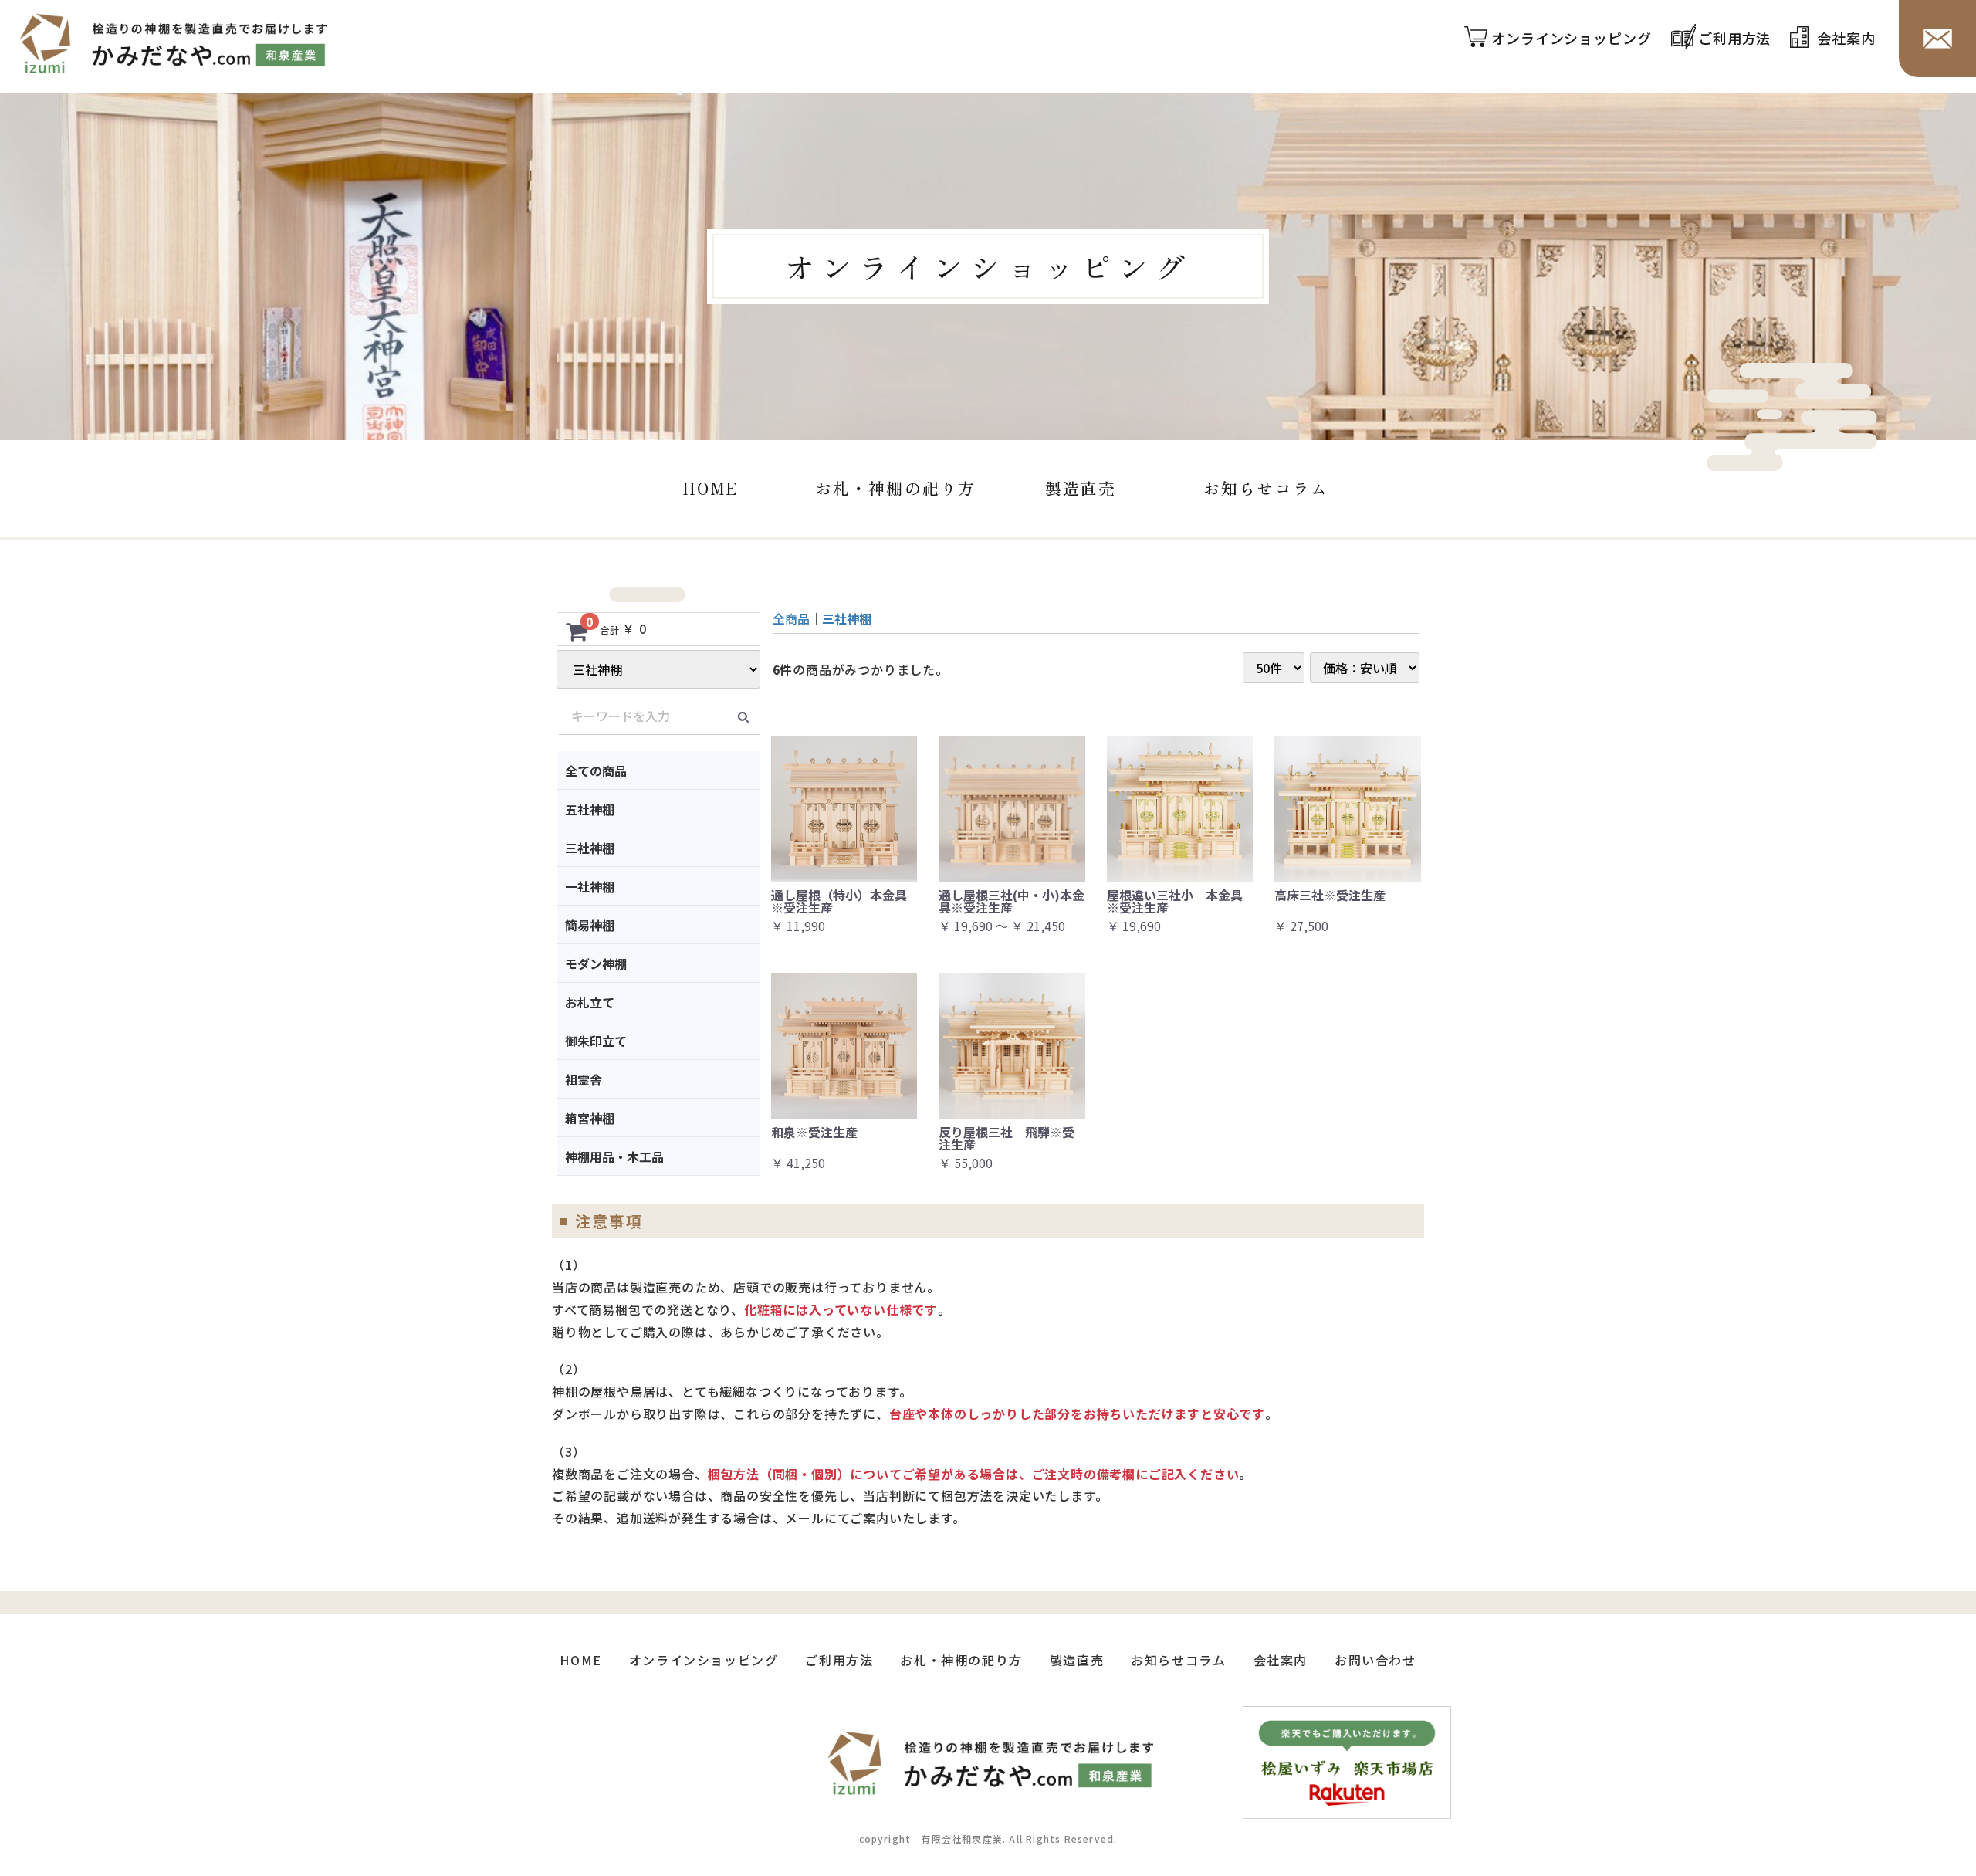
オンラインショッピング (1572, 39)
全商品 (791, 618)
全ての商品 (596, 770)
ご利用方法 (1735, 39)
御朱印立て (596, 1041)
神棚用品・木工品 (614, 1156)
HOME (710, 488)
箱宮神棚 (590, 1118)
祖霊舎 (584, 1079)
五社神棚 (590, 809)
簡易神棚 (590, 925)
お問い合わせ (1375, 1660)
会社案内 (1846, 39)
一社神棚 (590, 886)
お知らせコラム (1266, 488)
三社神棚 (590, 848)
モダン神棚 (596, 963)
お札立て (590, 1002)
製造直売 (1081, 488)
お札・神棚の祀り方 (895, 488)
